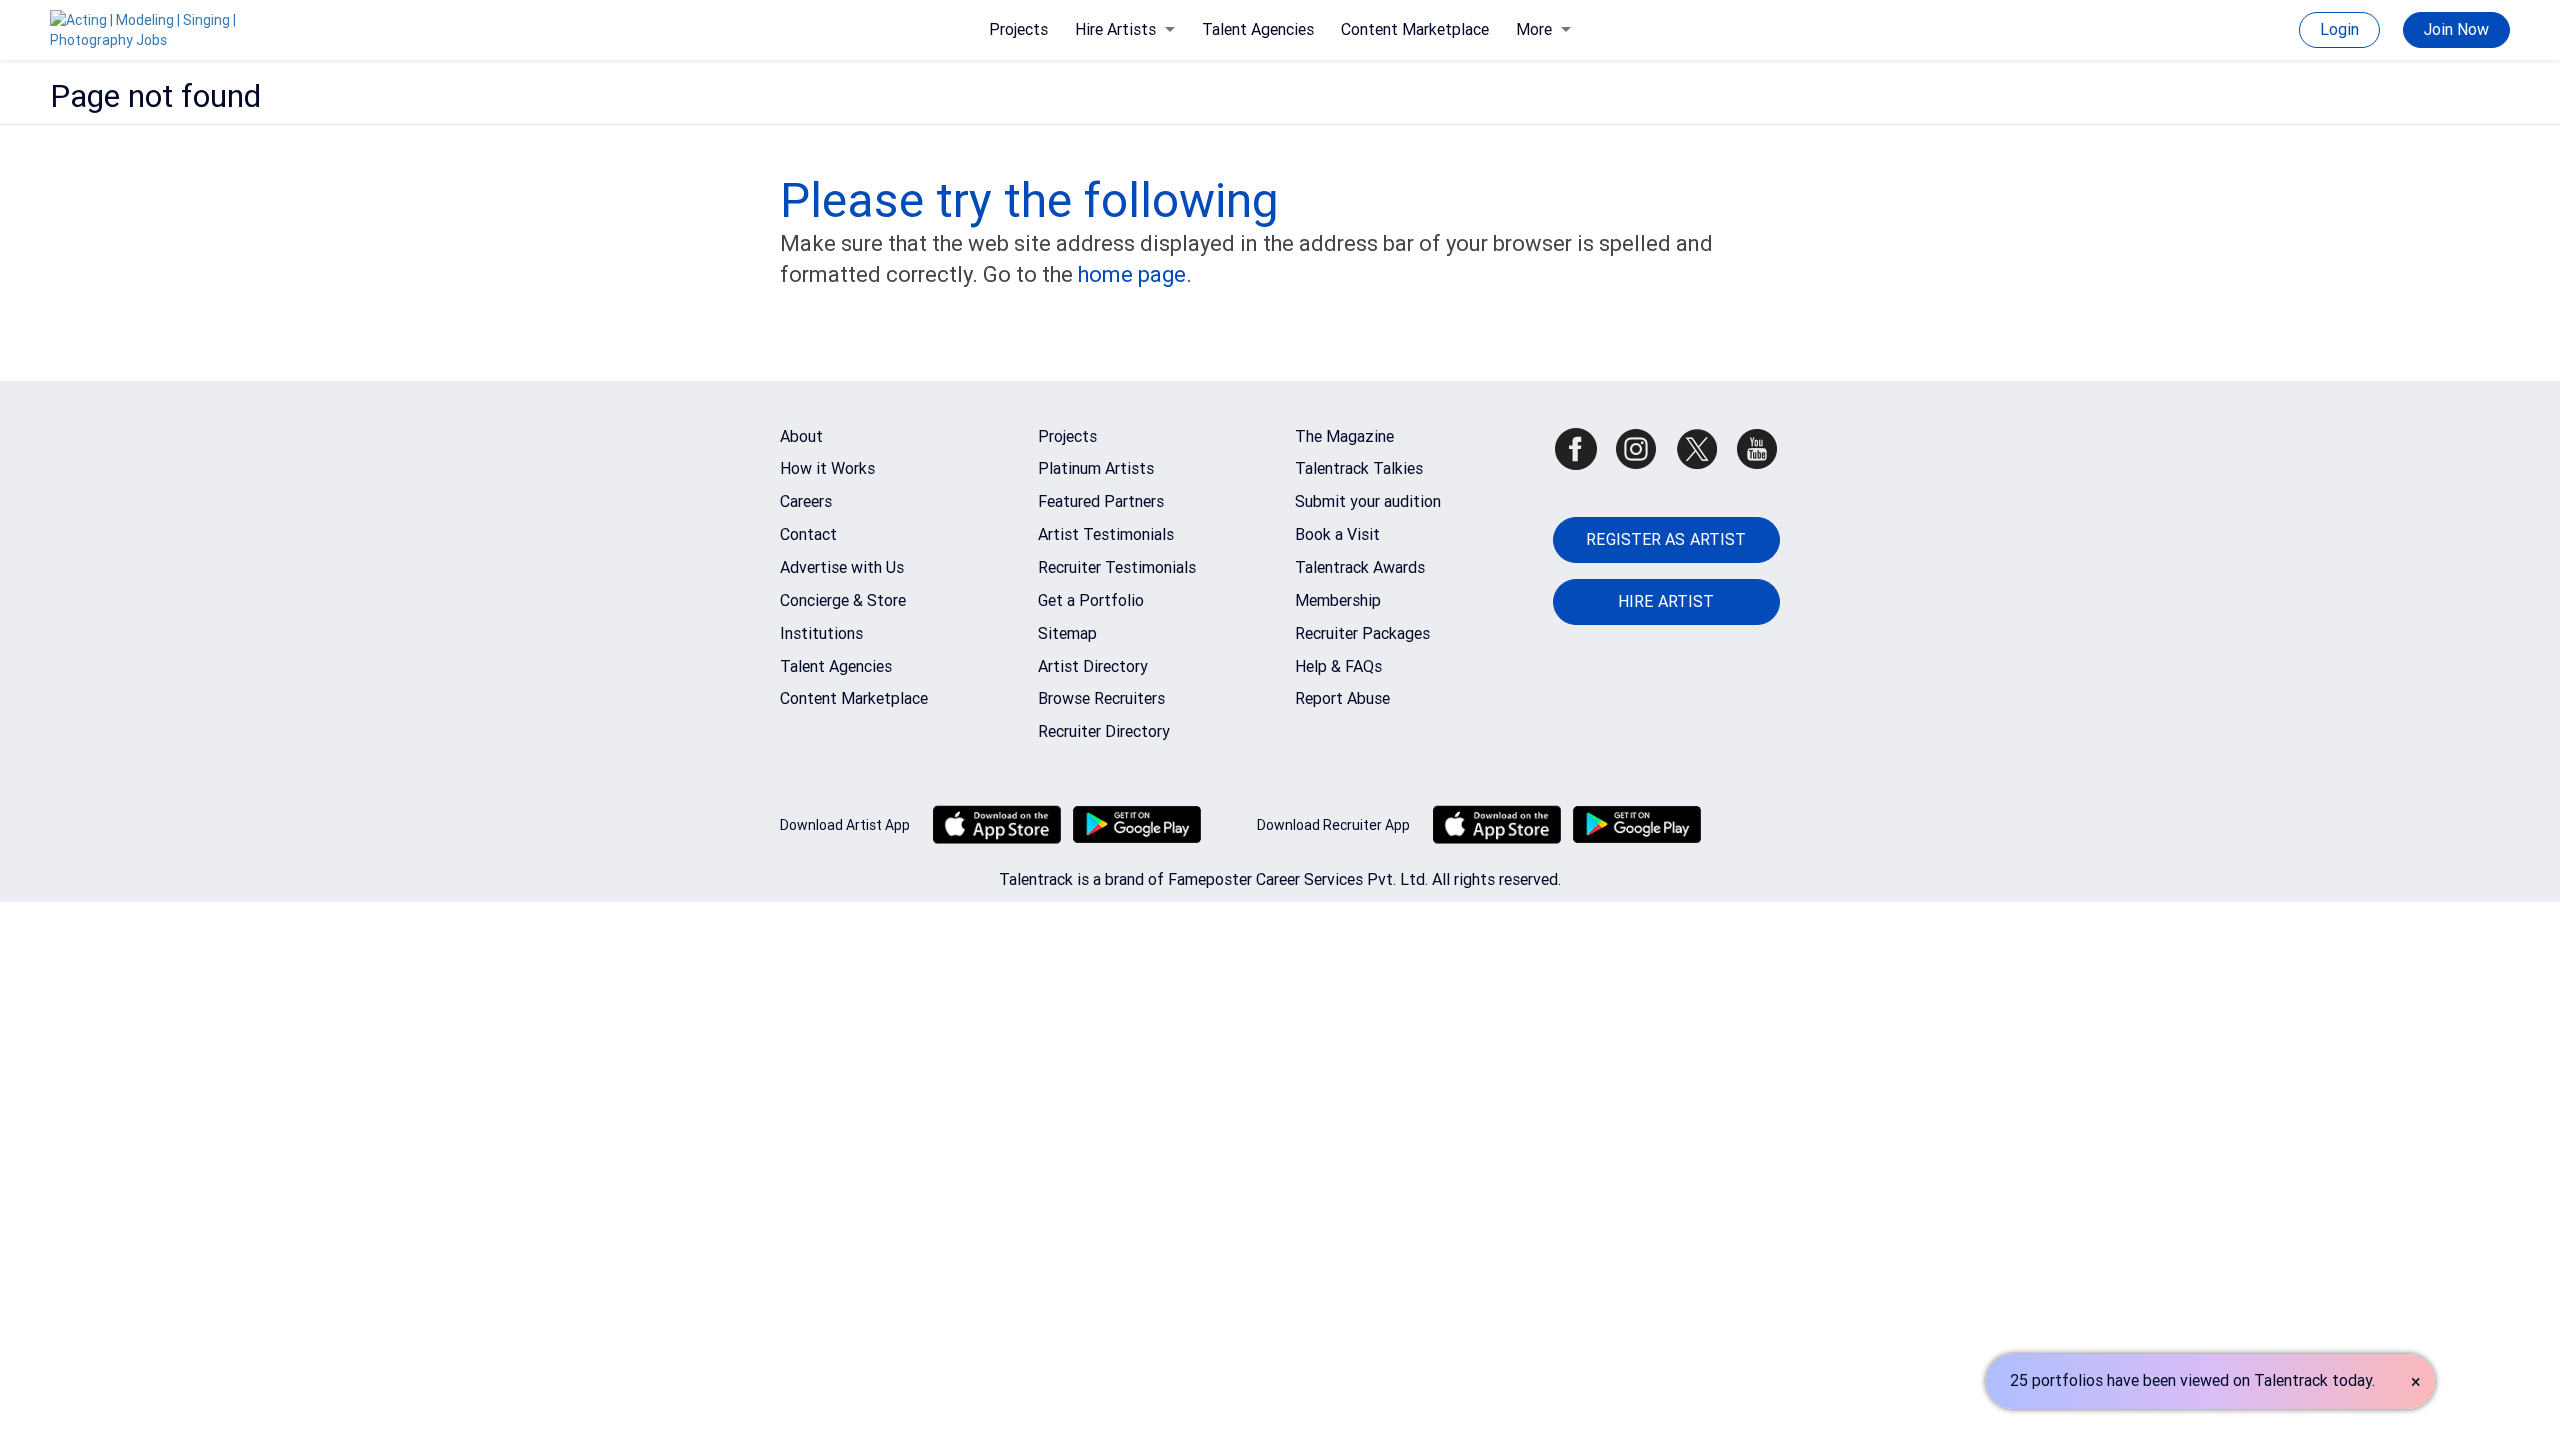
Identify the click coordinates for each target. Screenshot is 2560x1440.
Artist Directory (1093, 666)
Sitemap (1067, 633)
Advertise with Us (842, 567)
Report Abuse (1342, 698)
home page (1132, 274)
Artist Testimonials (1106, 534)
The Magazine (1344, 436)
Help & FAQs (1338, 666)
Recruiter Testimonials (1117, 567)
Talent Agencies (1258, 29)
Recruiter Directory (1104, 731)
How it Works (827, 468)
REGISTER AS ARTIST (1666, 539)
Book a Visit (1337, 534)
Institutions (821, 633)
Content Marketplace (1415, 29)
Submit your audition (1368, 501)
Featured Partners (1101, 501)
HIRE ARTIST (1666, 601)
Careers (806, 501)
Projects (1018, 29)
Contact (808, 534)
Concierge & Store (843, 600)
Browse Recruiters (1101, 698)
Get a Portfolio (1091, 600)
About (801, 436)
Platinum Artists (1096, 468)
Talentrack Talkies (1359, 468)
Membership (1338, 600)
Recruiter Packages (1362, 633)
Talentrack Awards (1360, 567)
